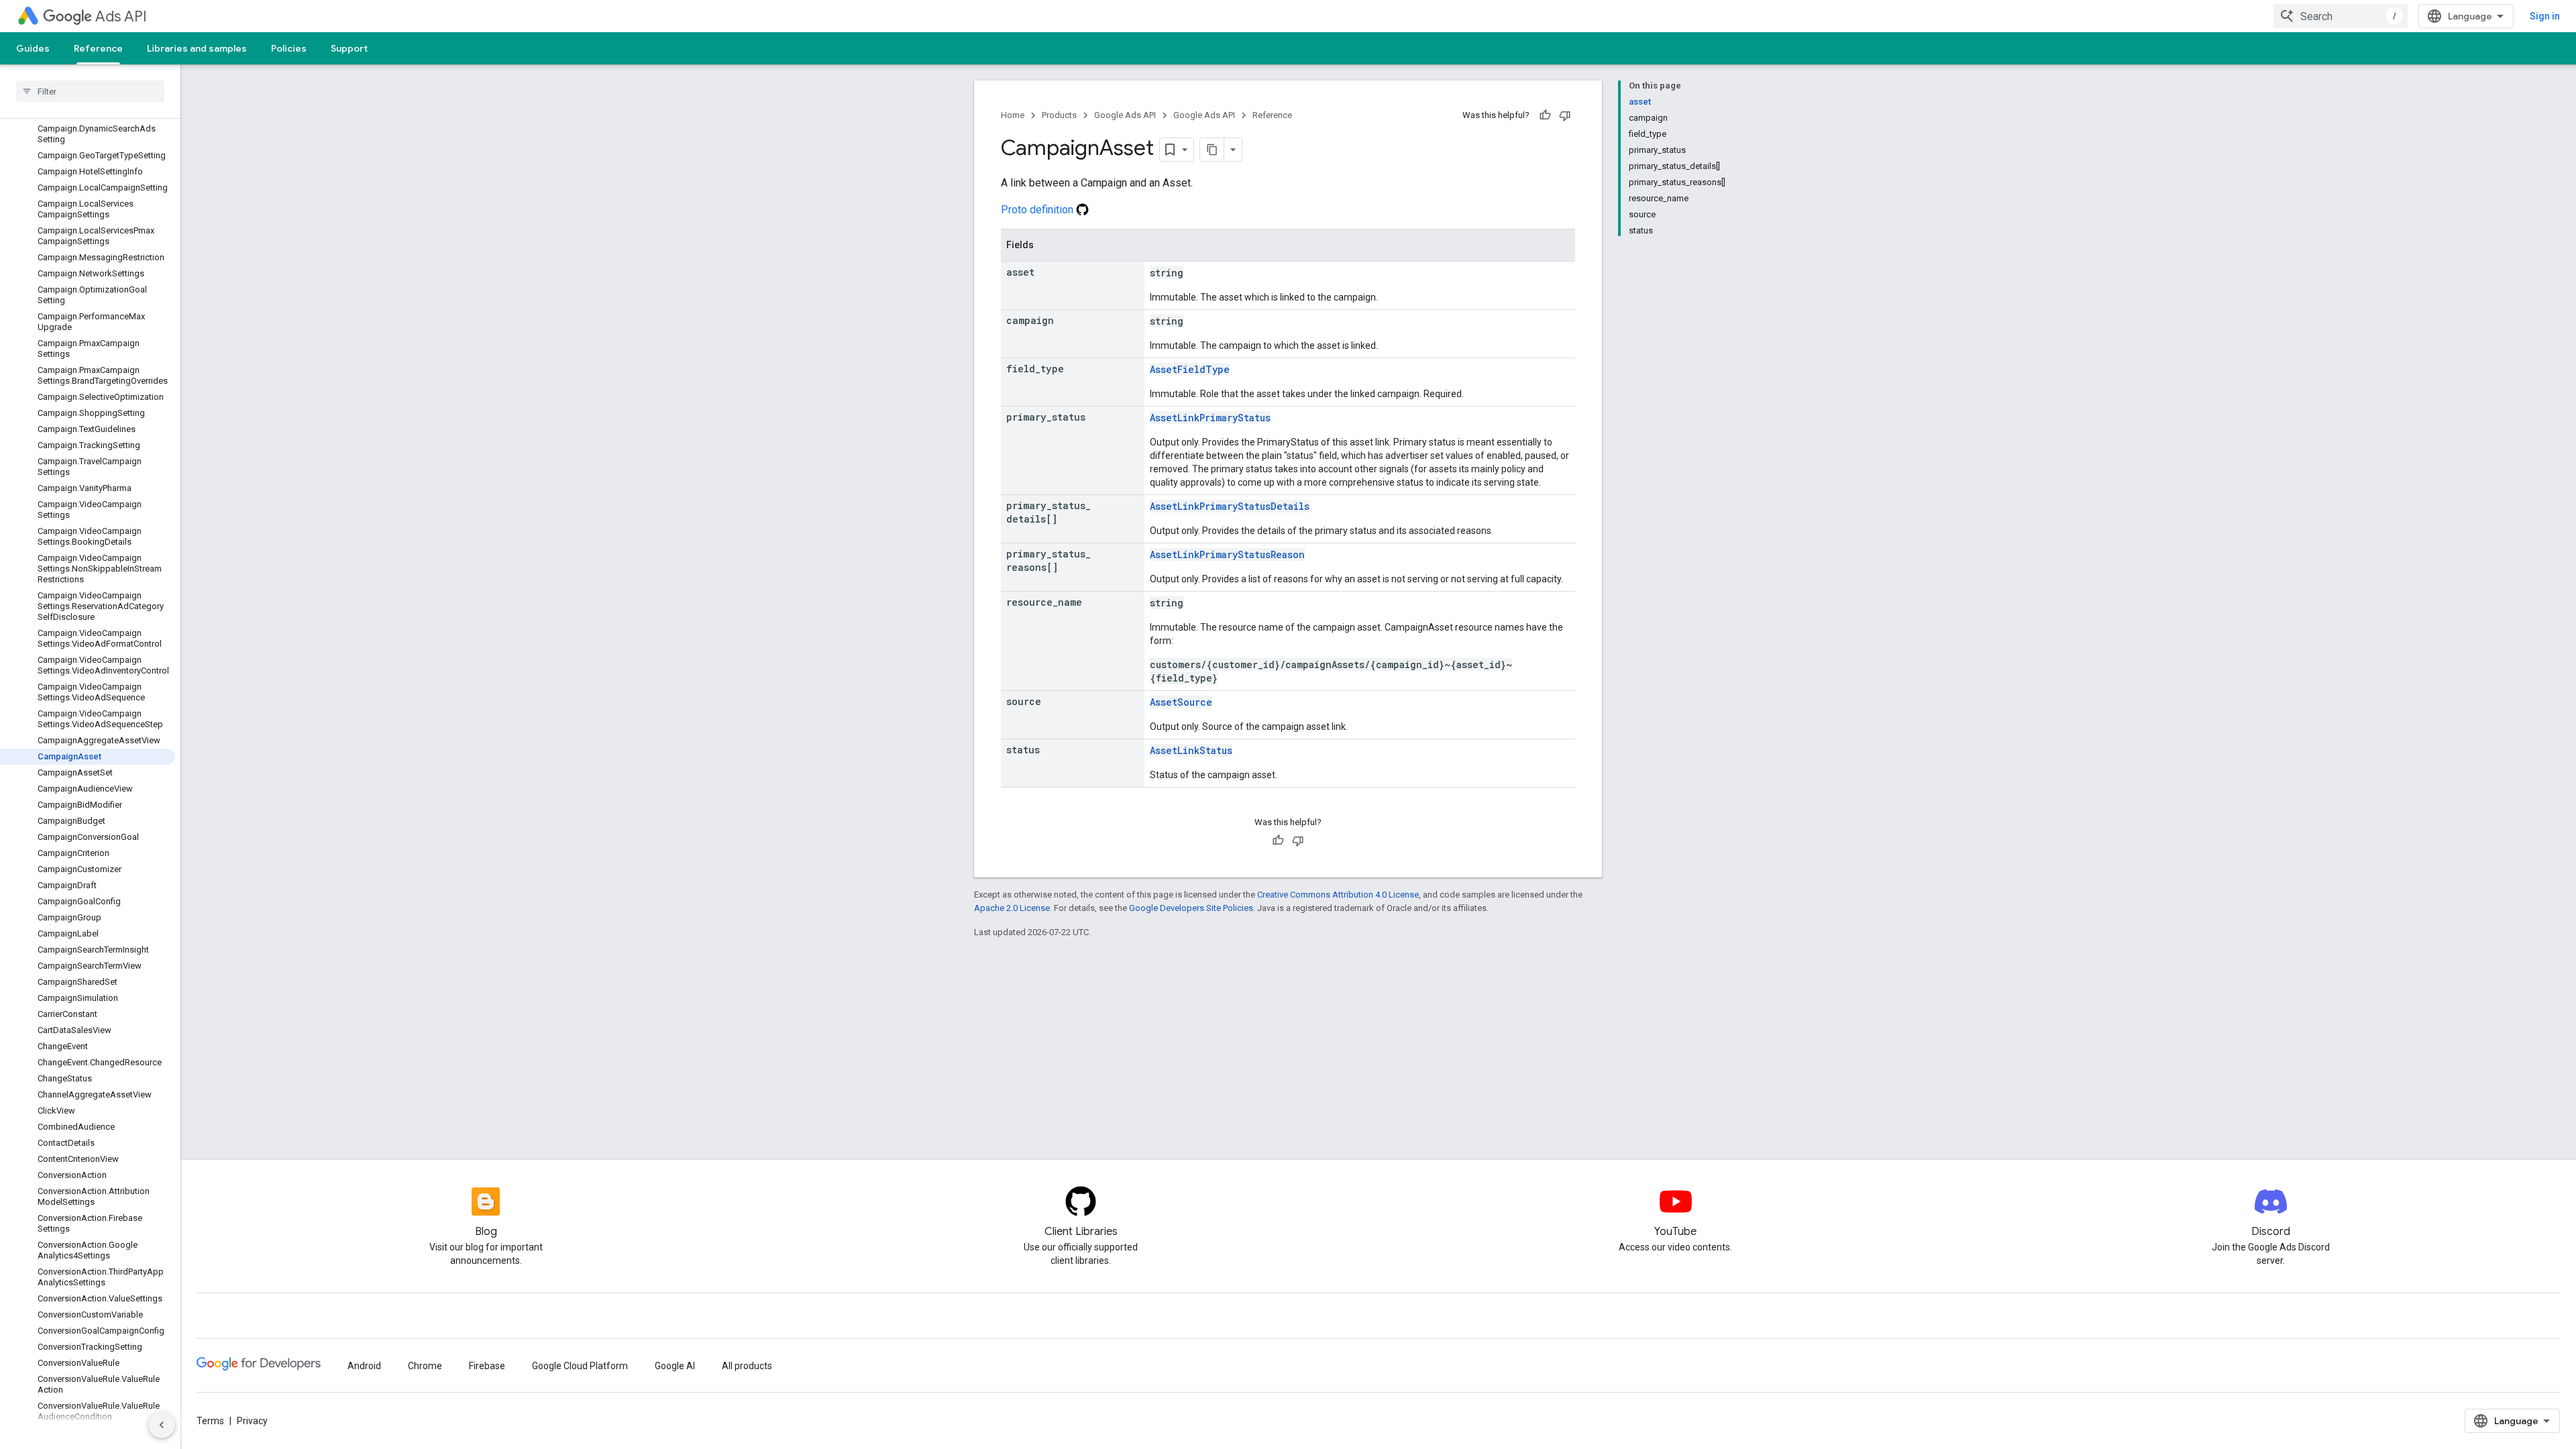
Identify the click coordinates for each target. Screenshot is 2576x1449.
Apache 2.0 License (1012, 908)
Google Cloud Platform (580, 1366)
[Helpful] (1545, 115)
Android (364, 1366)
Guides (33, 48)
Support (349, 48)
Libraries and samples (197, 48)
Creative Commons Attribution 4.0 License (1338, 895)
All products (747, 1366)
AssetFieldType (1190, 369)
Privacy (252, 1421)
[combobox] (2341, 16)
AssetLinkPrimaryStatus (1210, 418)
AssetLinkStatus (1191, 750)
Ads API (121, 16)
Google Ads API (1125, 115)
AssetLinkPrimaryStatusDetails (1230, 506)
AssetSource (1181, 702)
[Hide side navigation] (162, 1425)
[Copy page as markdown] (1212, 150)
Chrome (425, 1366)
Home (1013, 115)
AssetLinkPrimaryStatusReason (1227, 554)
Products (1059, 115)
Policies (289, 48)
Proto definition (1038, 210)
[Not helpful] (1565, 115)
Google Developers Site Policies (1191, 908)
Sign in (2545, 16)
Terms (210, 1421)
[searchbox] (90, 91)
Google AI (675, 1366)
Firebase (487, 1366)
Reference (98, 48)
